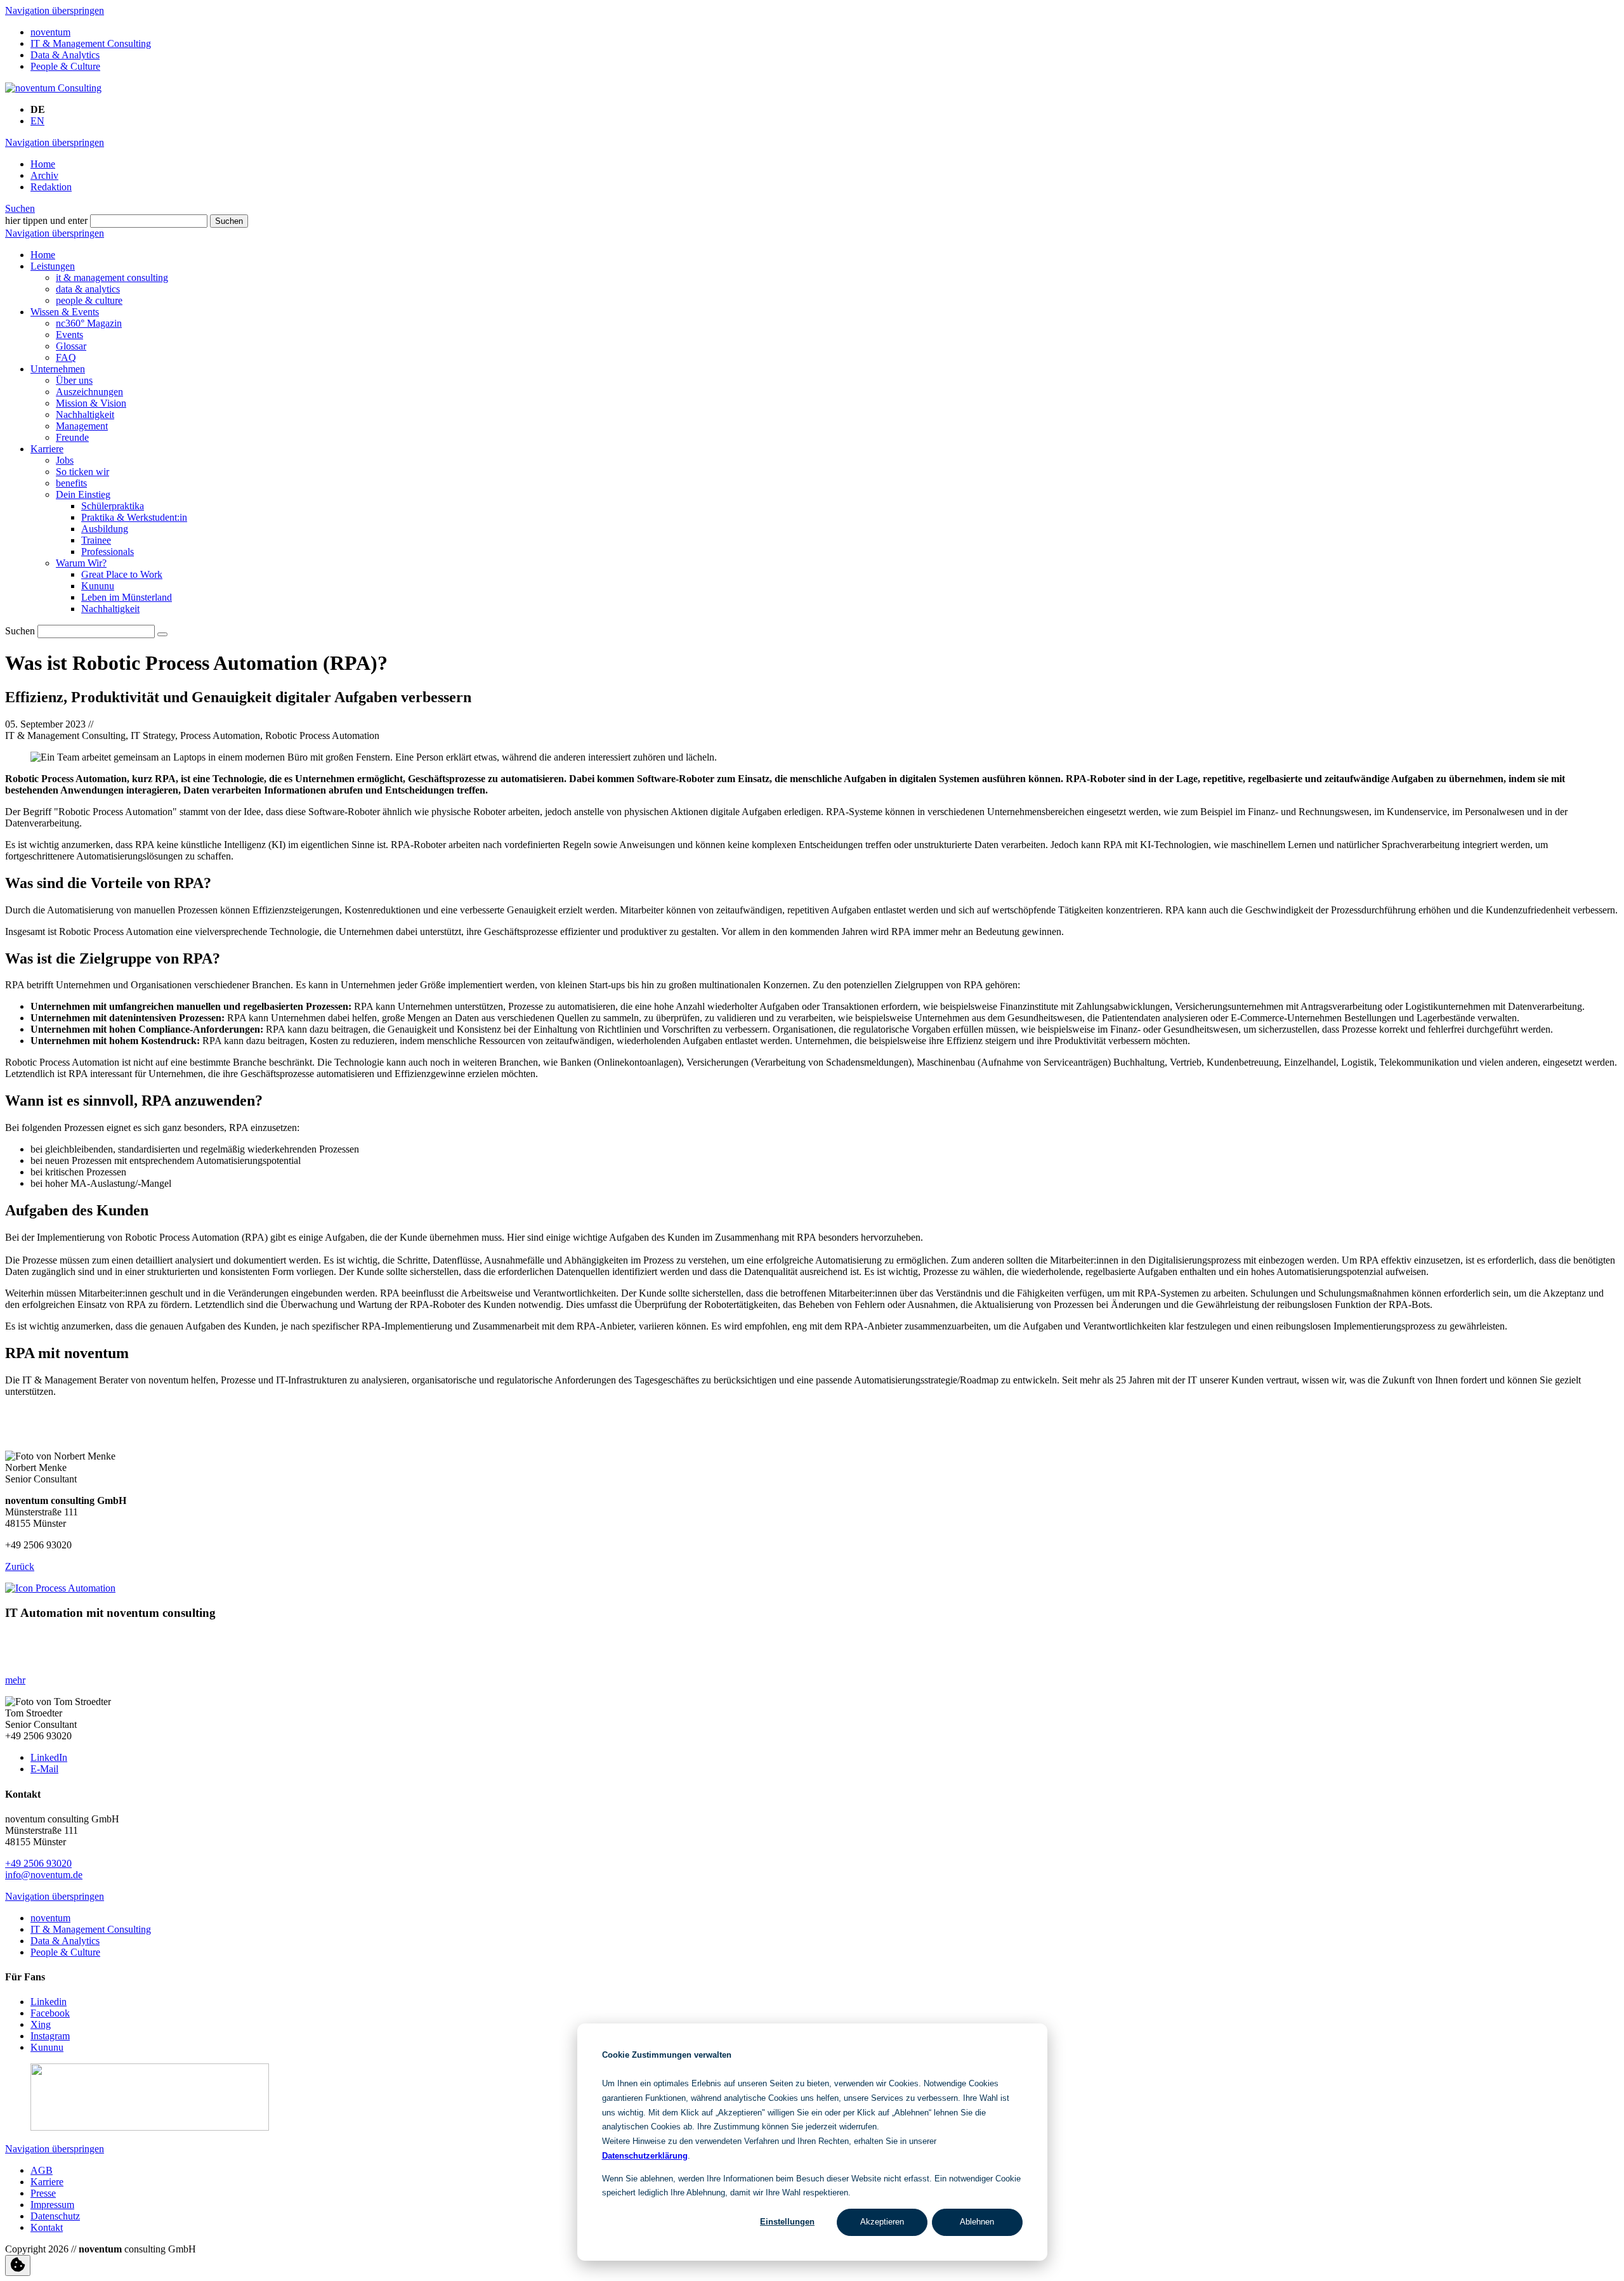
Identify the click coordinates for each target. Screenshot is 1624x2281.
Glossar (71, 346)
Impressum (52, 2205)
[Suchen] (162, 634)
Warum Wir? (81, 563)
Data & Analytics (65, 55)
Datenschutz (55, 2216)
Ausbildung (105, 529)
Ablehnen (977, 2222)
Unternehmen (58, 369)
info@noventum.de (44, 1875)
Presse (43, 2193)
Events (69, 335)
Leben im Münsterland (127, 597)
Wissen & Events (65, 312)
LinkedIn (49, 1757)
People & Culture (65, 66)
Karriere (47, 449)
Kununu (98, 586)
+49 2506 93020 (38, 1863)
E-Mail (44, 1769)
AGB (42, 2170)
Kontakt (47, 2227)
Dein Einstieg (83, 494)
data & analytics (88, 289)
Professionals (108, 552)
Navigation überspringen (55, 10)
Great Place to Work (122, 574)
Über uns (74, 380)
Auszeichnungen (89, 392)
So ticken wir (82, 472)
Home (43, 164)
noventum (50, 32)
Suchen (20, 208)
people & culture (89, 300)
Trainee (96, 540)
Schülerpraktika (113, 506)
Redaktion (51, 187)
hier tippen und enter (46, 220)
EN (37, 121)
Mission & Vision (91, 403)
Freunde (72, 437)
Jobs (65, 460)
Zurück (20, 1566)
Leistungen (53, 266)
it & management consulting (112, 278)
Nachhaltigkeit (85, 415)
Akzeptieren (882, 2222)
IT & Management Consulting (91, 43)
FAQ (66, 357)
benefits (71, 483)
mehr (15, 1680)
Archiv (44, 175)
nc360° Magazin (89, 323)
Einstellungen (787, 2222)
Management (82, 426)
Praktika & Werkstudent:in (134, 517)
